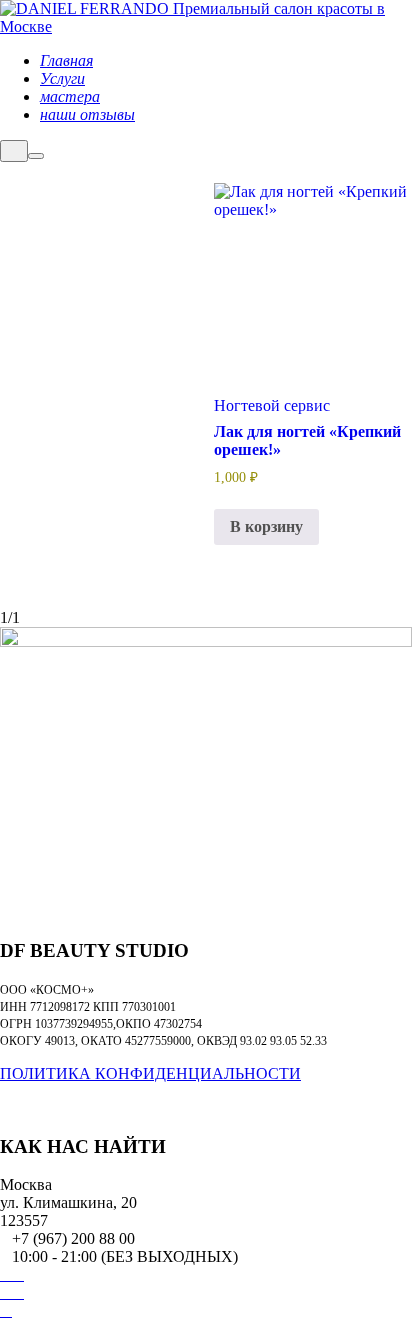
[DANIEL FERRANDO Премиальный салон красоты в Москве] (206, 26)
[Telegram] (18, 1275)
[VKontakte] (6, 1275)
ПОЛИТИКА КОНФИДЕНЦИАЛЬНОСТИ (150, 1073)
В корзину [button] (266, 526)
